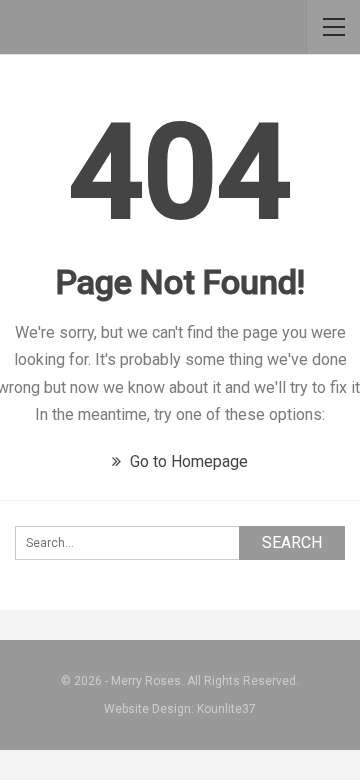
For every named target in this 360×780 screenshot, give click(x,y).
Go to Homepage (187, 461)
